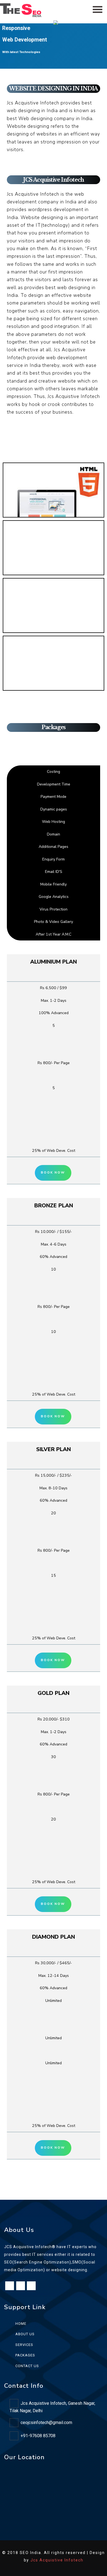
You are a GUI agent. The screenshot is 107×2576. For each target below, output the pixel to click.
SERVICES (24, 2345)
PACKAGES (25, 2355)
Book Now (53, 1173)
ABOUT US (25, 2334)
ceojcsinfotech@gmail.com (46, 2423)
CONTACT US (27, 2366)
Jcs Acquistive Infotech (57, 2560)
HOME (21, 2324)
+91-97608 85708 (38, 2436)
